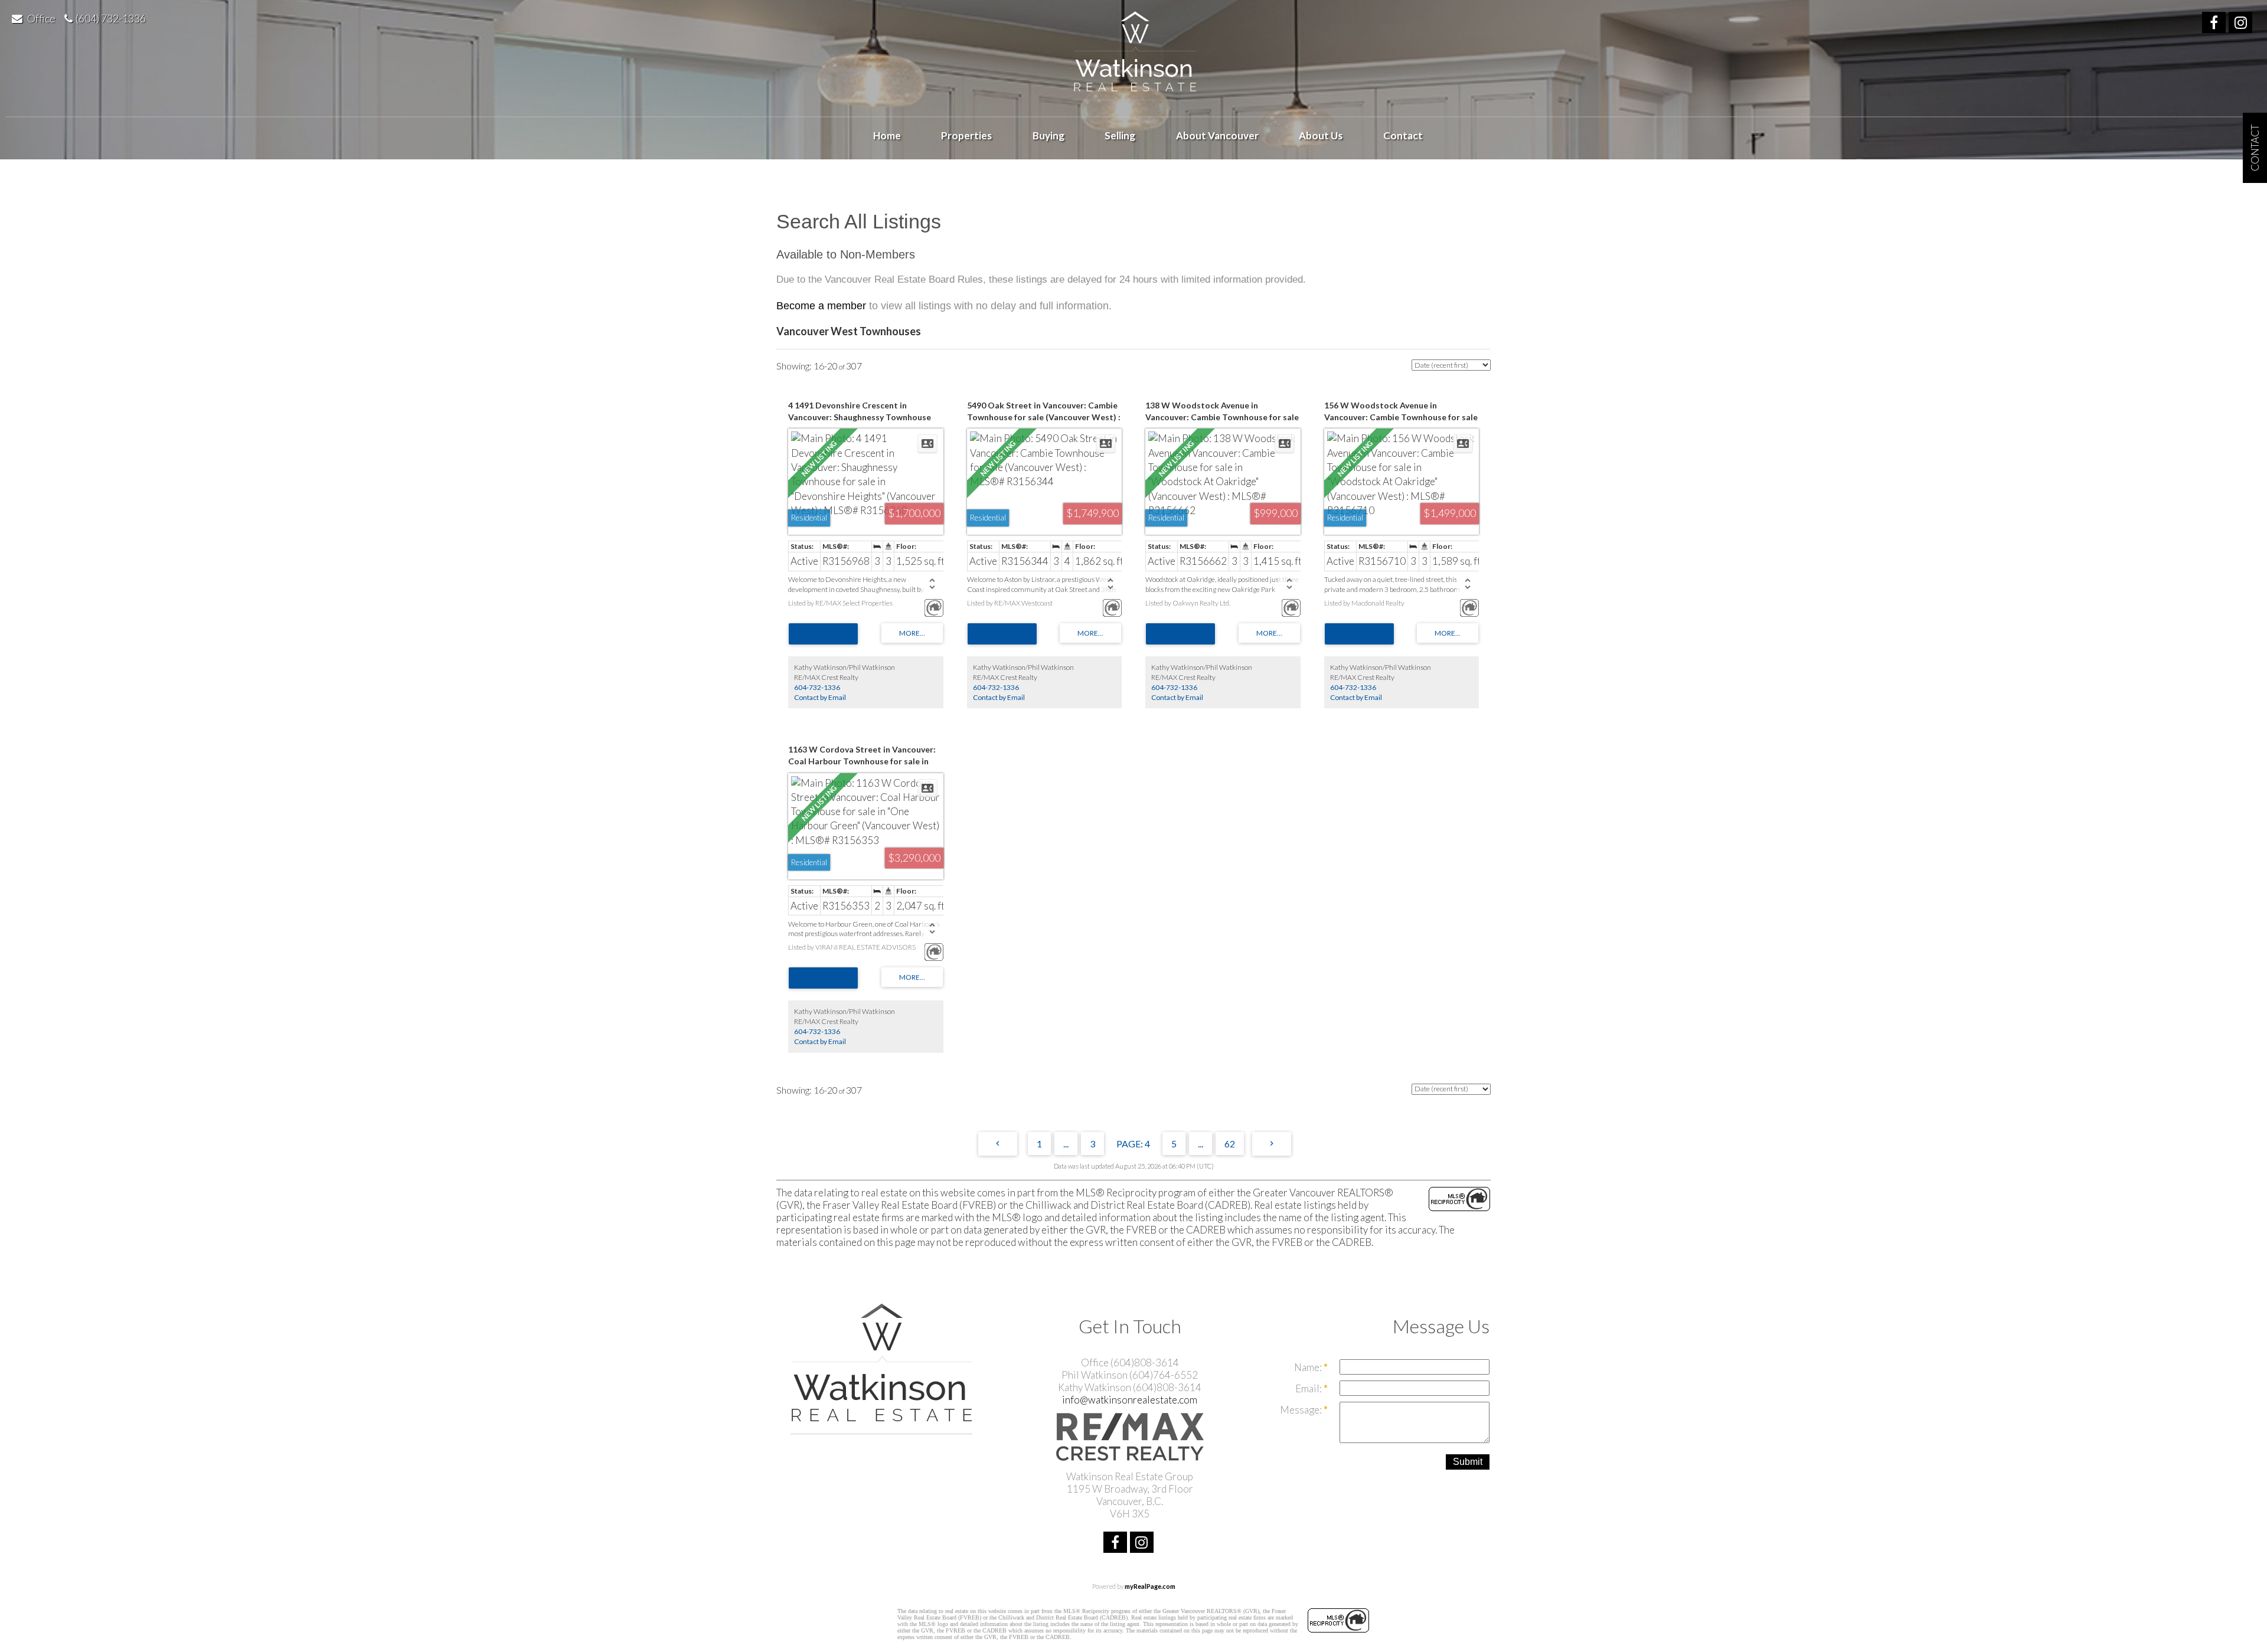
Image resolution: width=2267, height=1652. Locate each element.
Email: (1309, 1388)
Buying (1048, 135)
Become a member (821, 306)
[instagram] (2242, 24)
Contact (1403, 135)
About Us (1321, 135)
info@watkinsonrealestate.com (1130, 1400)
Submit (1468, 1462)
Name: (1309, 1367)
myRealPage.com (1150, 1586)
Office (41, 18)
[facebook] (2215, 24)
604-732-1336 (817, 687)
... (1066, 1144)
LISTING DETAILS (823, 634)
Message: (1302, 1410)
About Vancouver (1217, 135)
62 (1230, 1144)
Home (887, 135)
